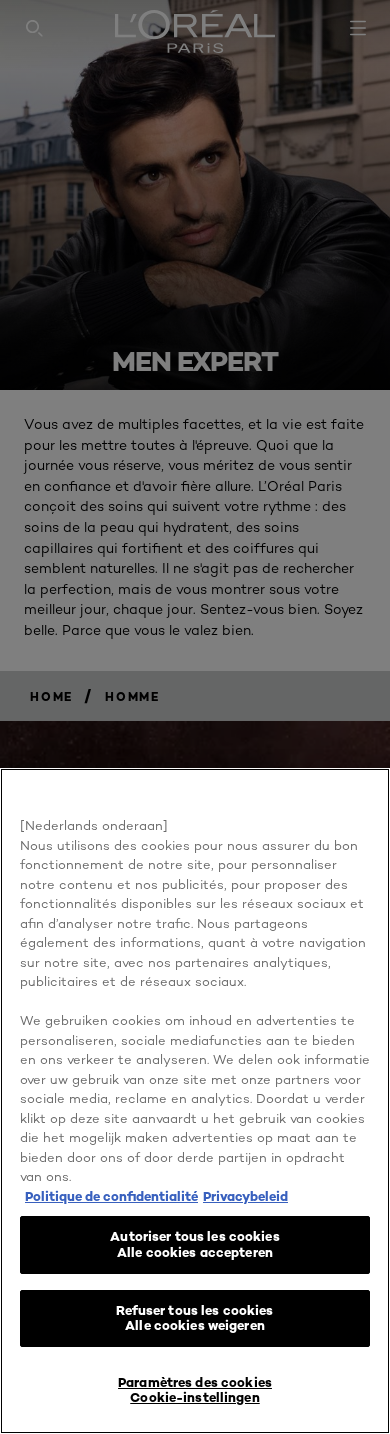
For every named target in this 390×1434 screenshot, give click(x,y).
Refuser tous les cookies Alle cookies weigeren (194, 1318)
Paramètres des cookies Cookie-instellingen (195, 1390)
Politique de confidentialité (111, 1196)
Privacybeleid (245, 1196)
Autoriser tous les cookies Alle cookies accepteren (194, 1244)
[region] (195, 1101)
